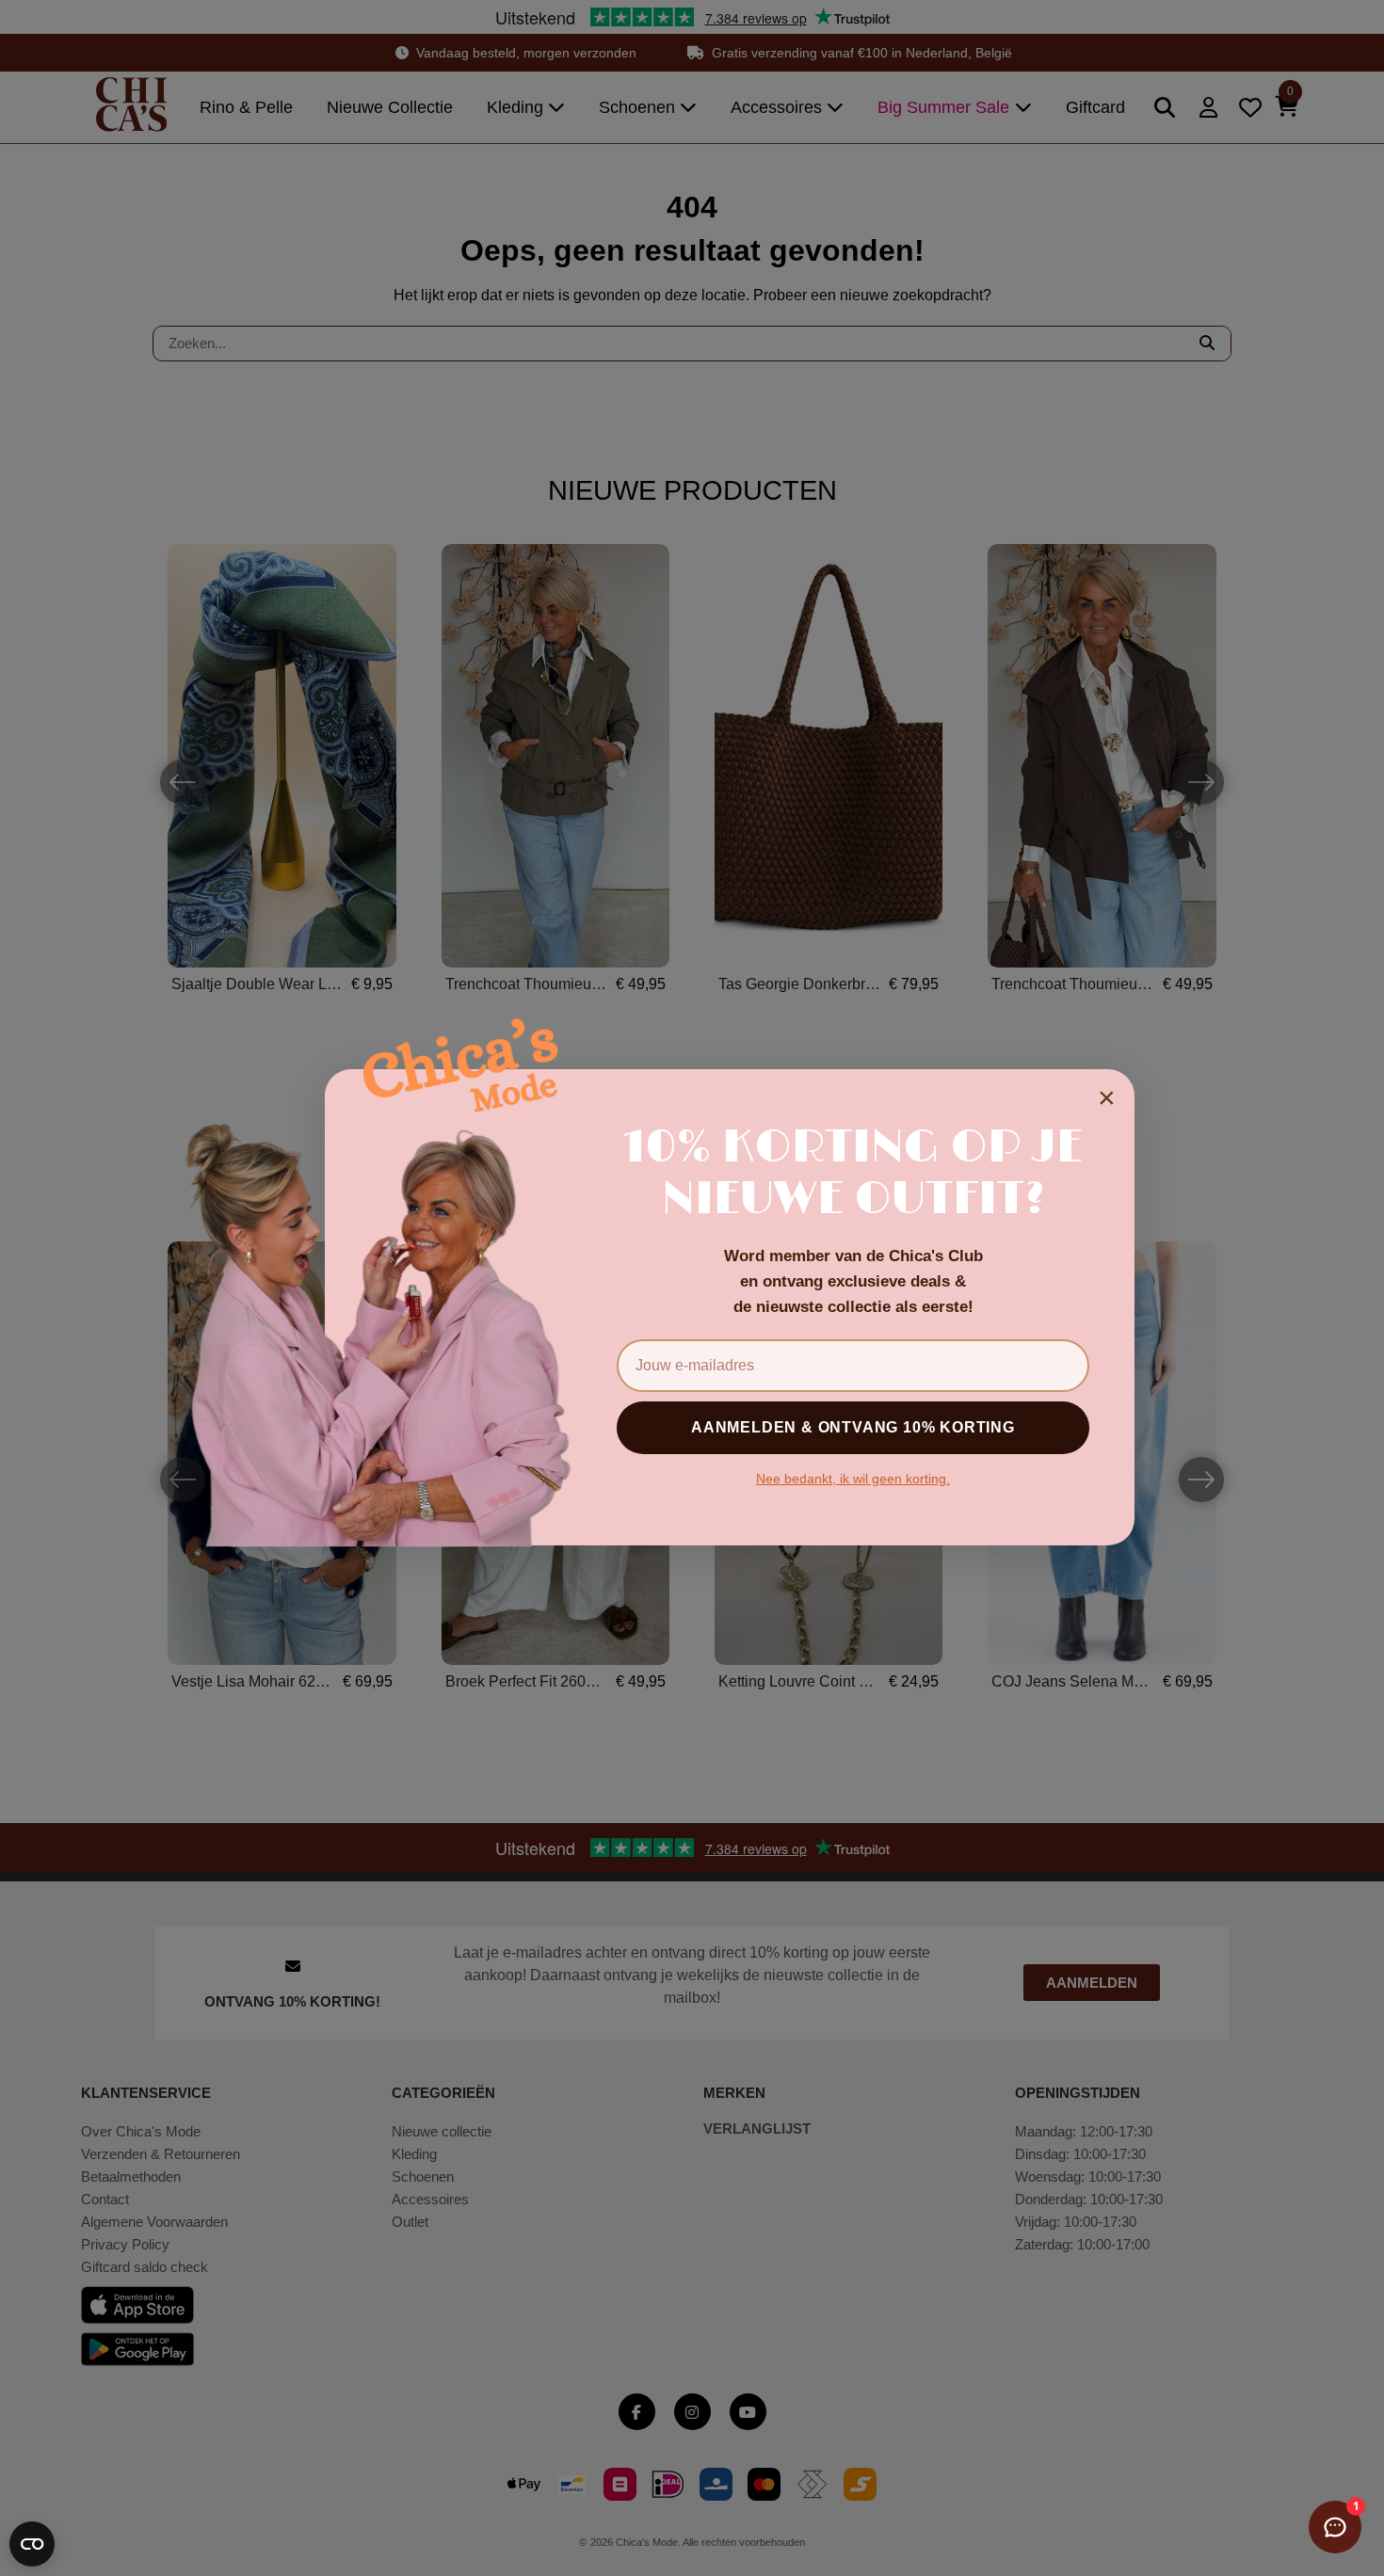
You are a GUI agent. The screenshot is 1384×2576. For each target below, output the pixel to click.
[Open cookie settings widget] (32, 2544)
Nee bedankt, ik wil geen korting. (853, 1479)
